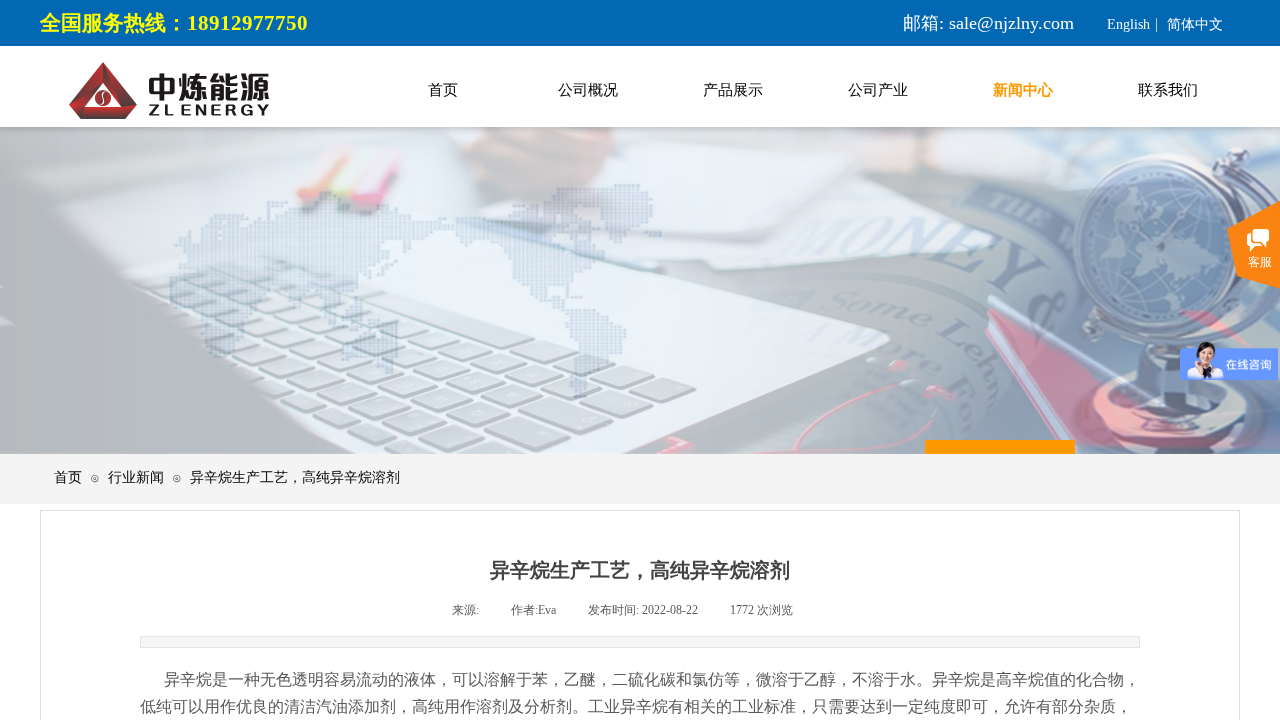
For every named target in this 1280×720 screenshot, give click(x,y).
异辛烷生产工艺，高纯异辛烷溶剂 (295, 477)
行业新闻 (136, 477)
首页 (68, 477)
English (1128, 25)
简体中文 (1195, 25)
